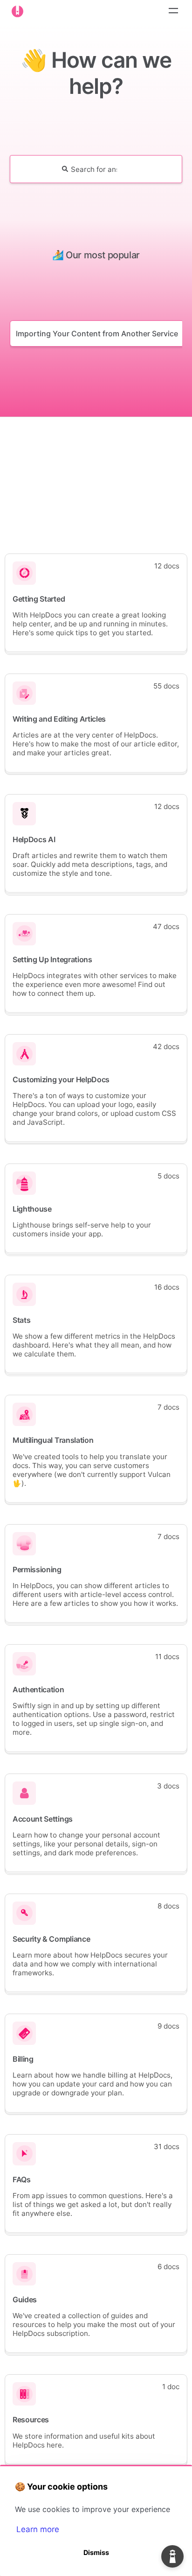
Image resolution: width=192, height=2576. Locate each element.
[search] (94, 169)
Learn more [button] (38, 2529)
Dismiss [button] (96, 2552)
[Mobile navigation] (173, 12)
